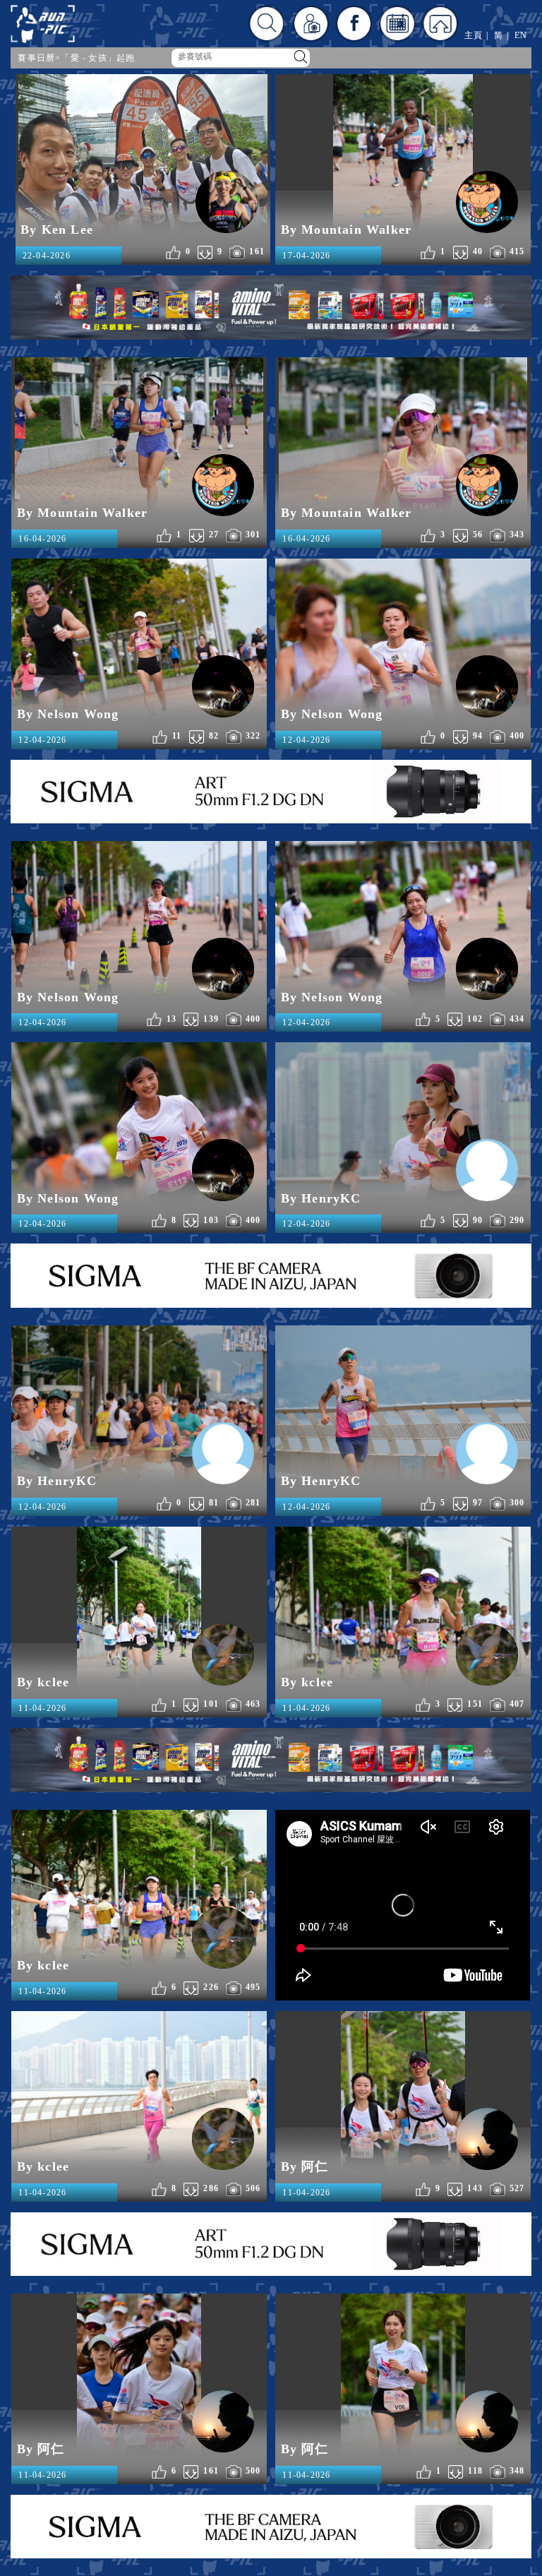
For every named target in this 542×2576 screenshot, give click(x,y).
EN (521, 35)
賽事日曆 (36, 58)
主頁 (474, 35)
